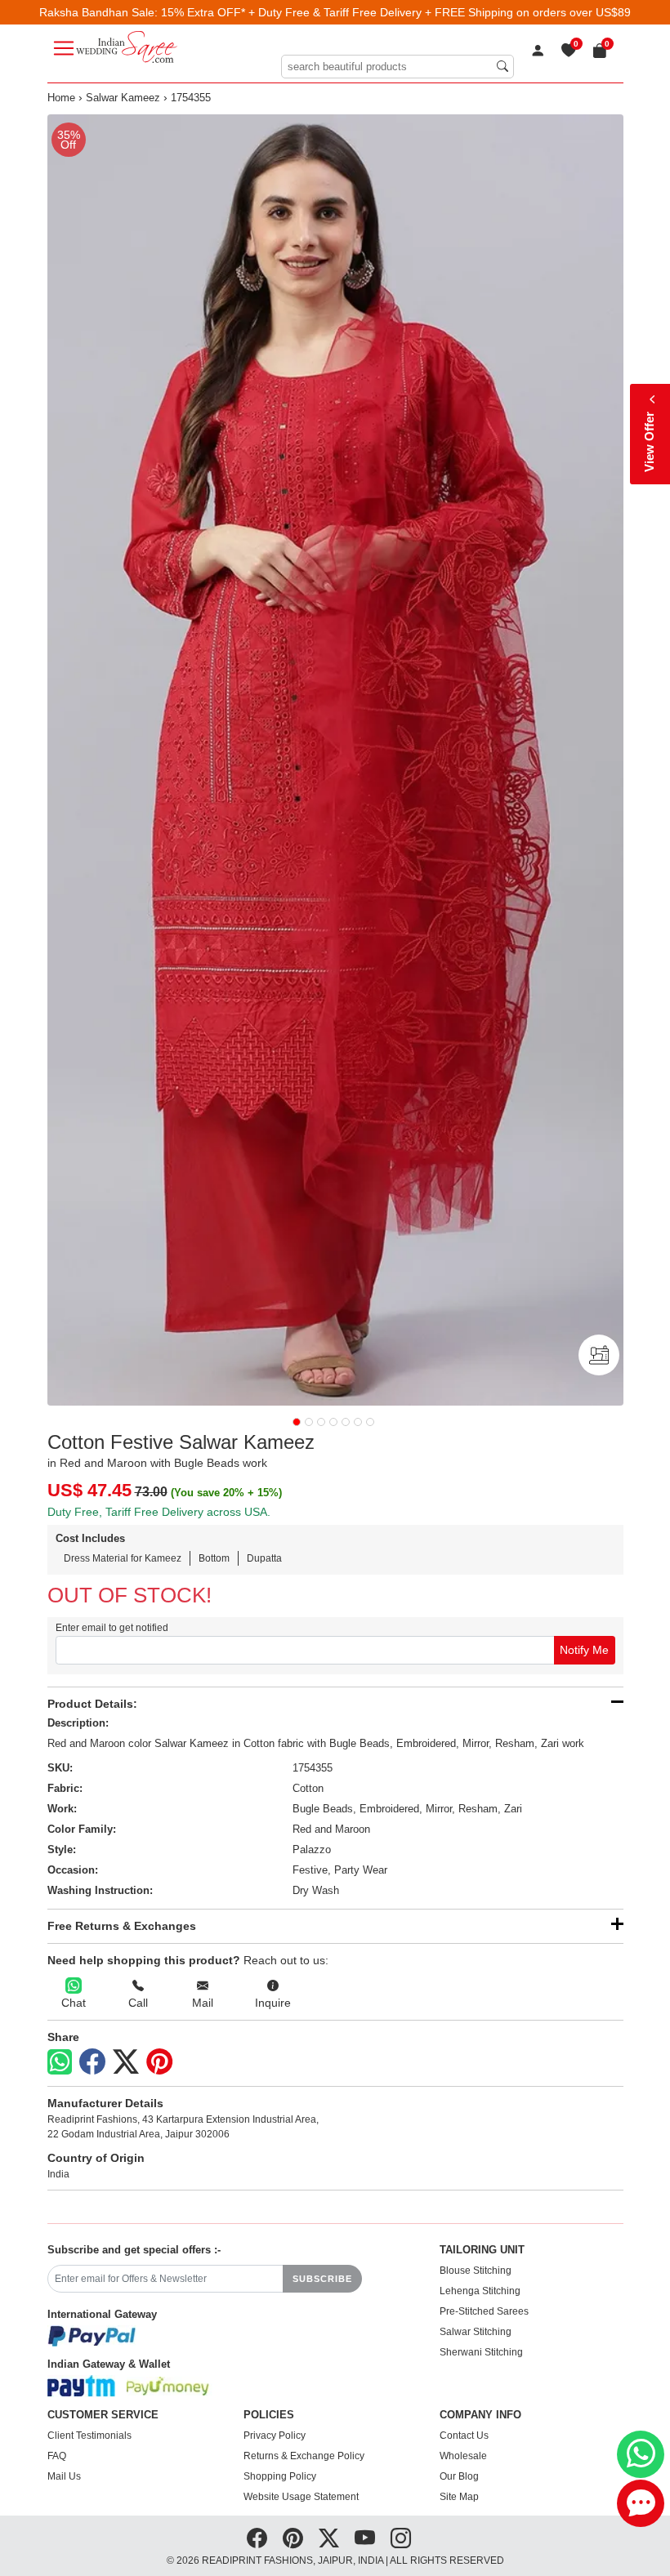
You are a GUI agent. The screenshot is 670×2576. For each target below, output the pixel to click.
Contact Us (464, 2436)
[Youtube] (365, 2538)
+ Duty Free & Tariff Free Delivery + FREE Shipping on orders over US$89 (440, 12)
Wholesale (463, 2456)
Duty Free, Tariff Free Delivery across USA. (159, 1512)
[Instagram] (401, 2538)
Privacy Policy (275, 2436)
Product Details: (92, 1704)
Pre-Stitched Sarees (484, 2311)
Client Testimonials (89, 2436)
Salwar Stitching (476, 2332)
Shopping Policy (280, 2476)
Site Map (459, 2497)
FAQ (57, 2456)
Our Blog (459, 2476)
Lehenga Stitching (480, 2291)
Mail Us (64, 2476)
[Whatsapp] (60, 2062)
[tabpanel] (335, 760)
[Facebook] (92, 2062)
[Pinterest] (159, 2062)
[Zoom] (335, 760)
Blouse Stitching (476, 2271)
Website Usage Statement (301, 2497)
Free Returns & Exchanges (122, 1926)
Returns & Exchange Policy (304, 2456)
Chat (74, 2003)
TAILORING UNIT (482, 2250)
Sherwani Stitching (481, 2352)
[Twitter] (126, 2062)
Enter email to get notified (112, 1628)
